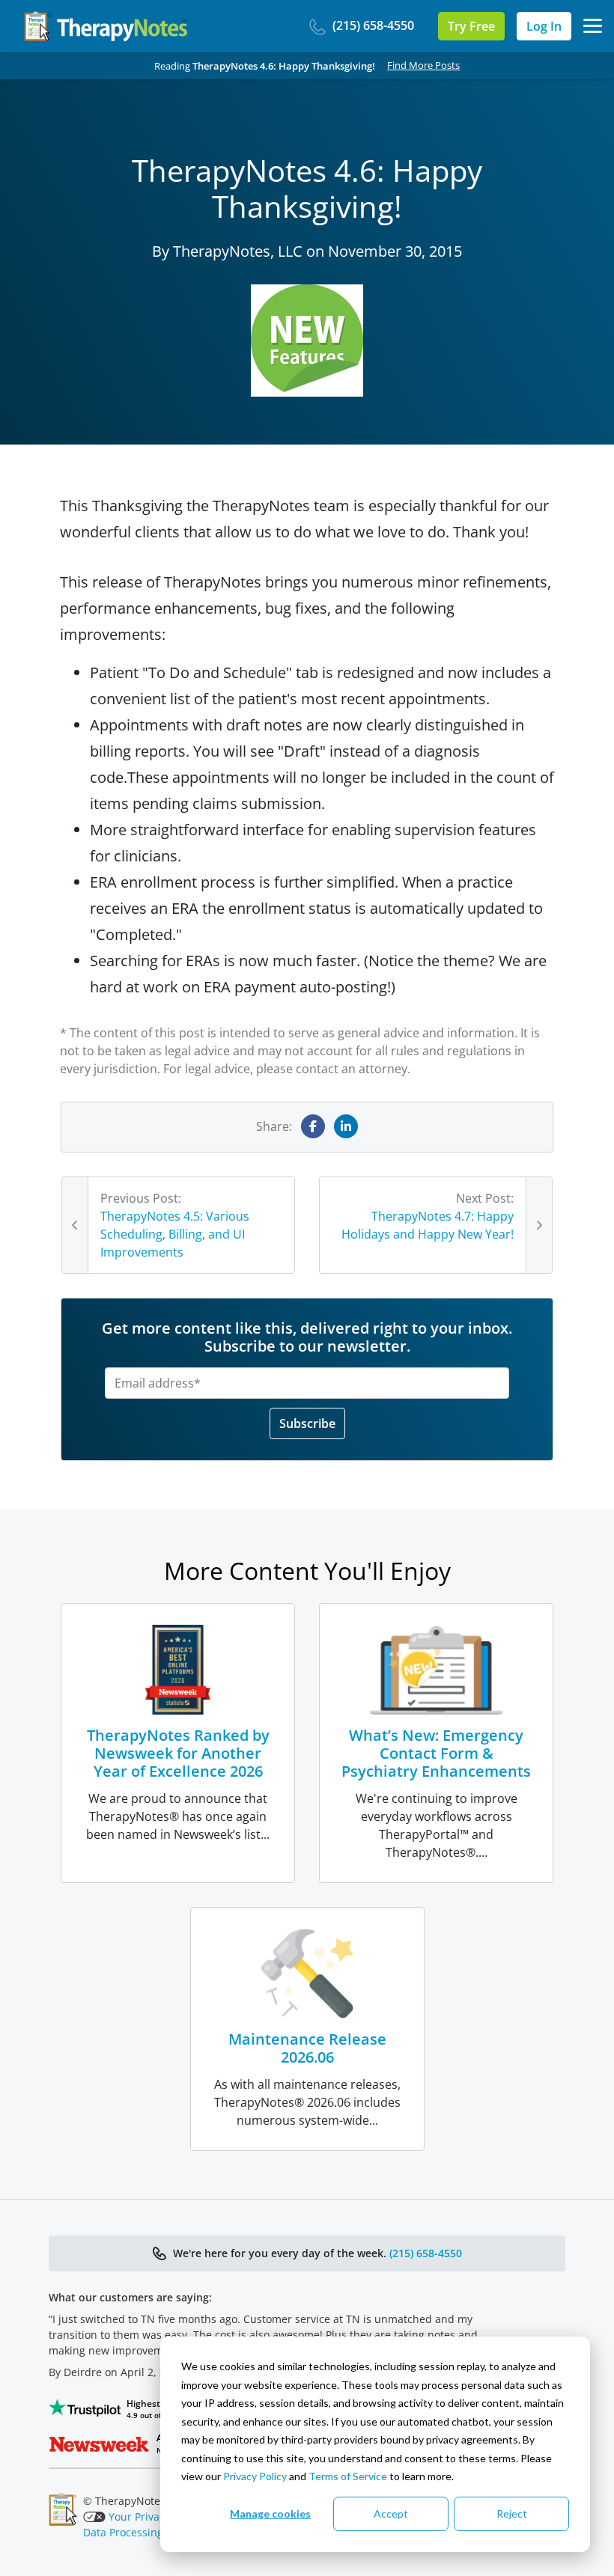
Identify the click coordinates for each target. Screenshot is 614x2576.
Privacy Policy (255, 2476)
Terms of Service (348, 2476)
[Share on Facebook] (313, 1126)
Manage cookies (270, 2514)
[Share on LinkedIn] (346, 1126)
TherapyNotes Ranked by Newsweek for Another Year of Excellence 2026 (178, 1753)
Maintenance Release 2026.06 (307, 2048)
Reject (512, 2514)
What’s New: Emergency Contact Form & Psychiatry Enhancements (436, 1753)
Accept (391, 2514)
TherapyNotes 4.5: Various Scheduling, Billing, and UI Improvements (175, 1234)
